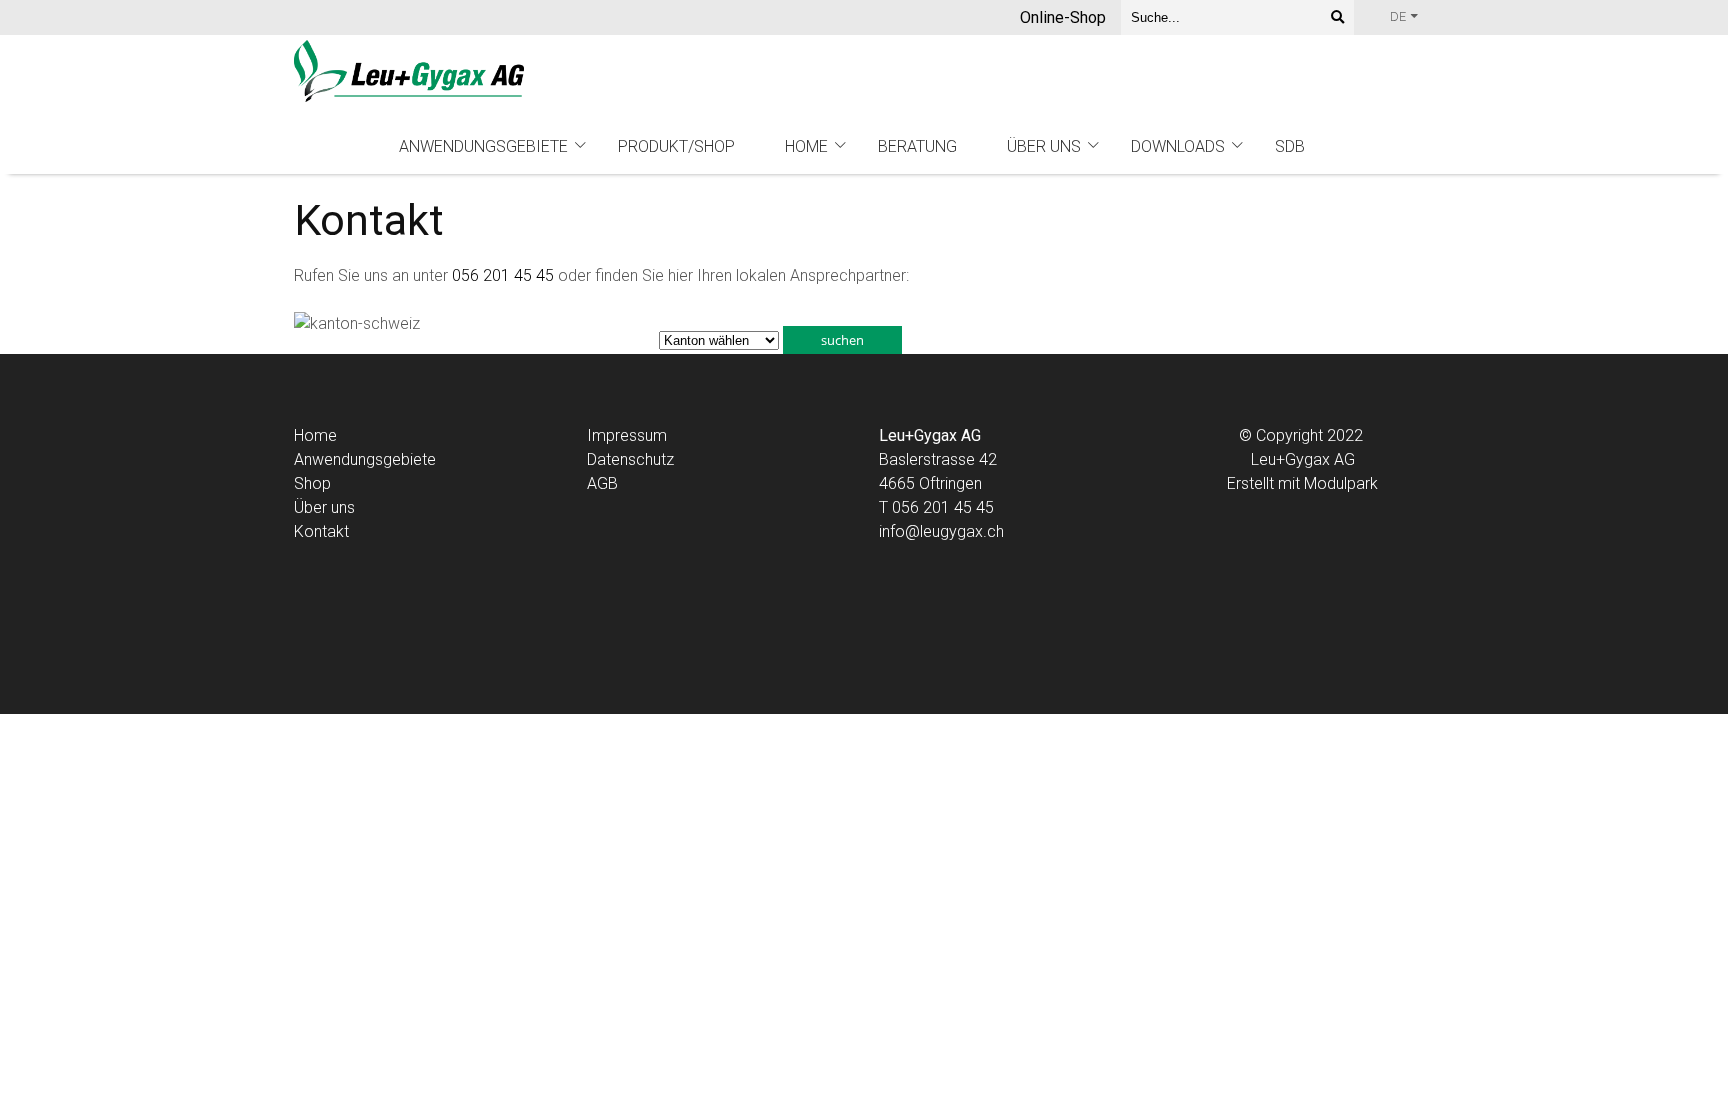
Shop (312, 483)
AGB (602, 483)
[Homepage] (409, 72)
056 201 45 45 (503, 275)
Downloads (1178, 146)
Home (806, 146)
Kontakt (321, 531)
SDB (1290, 146)
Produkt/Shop (676, 146)
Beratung (917, 146)
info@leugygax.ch (941, 531)
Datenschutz (630, 459)
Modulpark (1341, 483)
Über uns (1044, 146)
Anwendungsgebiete (483, 146)
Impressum (627, 435)
